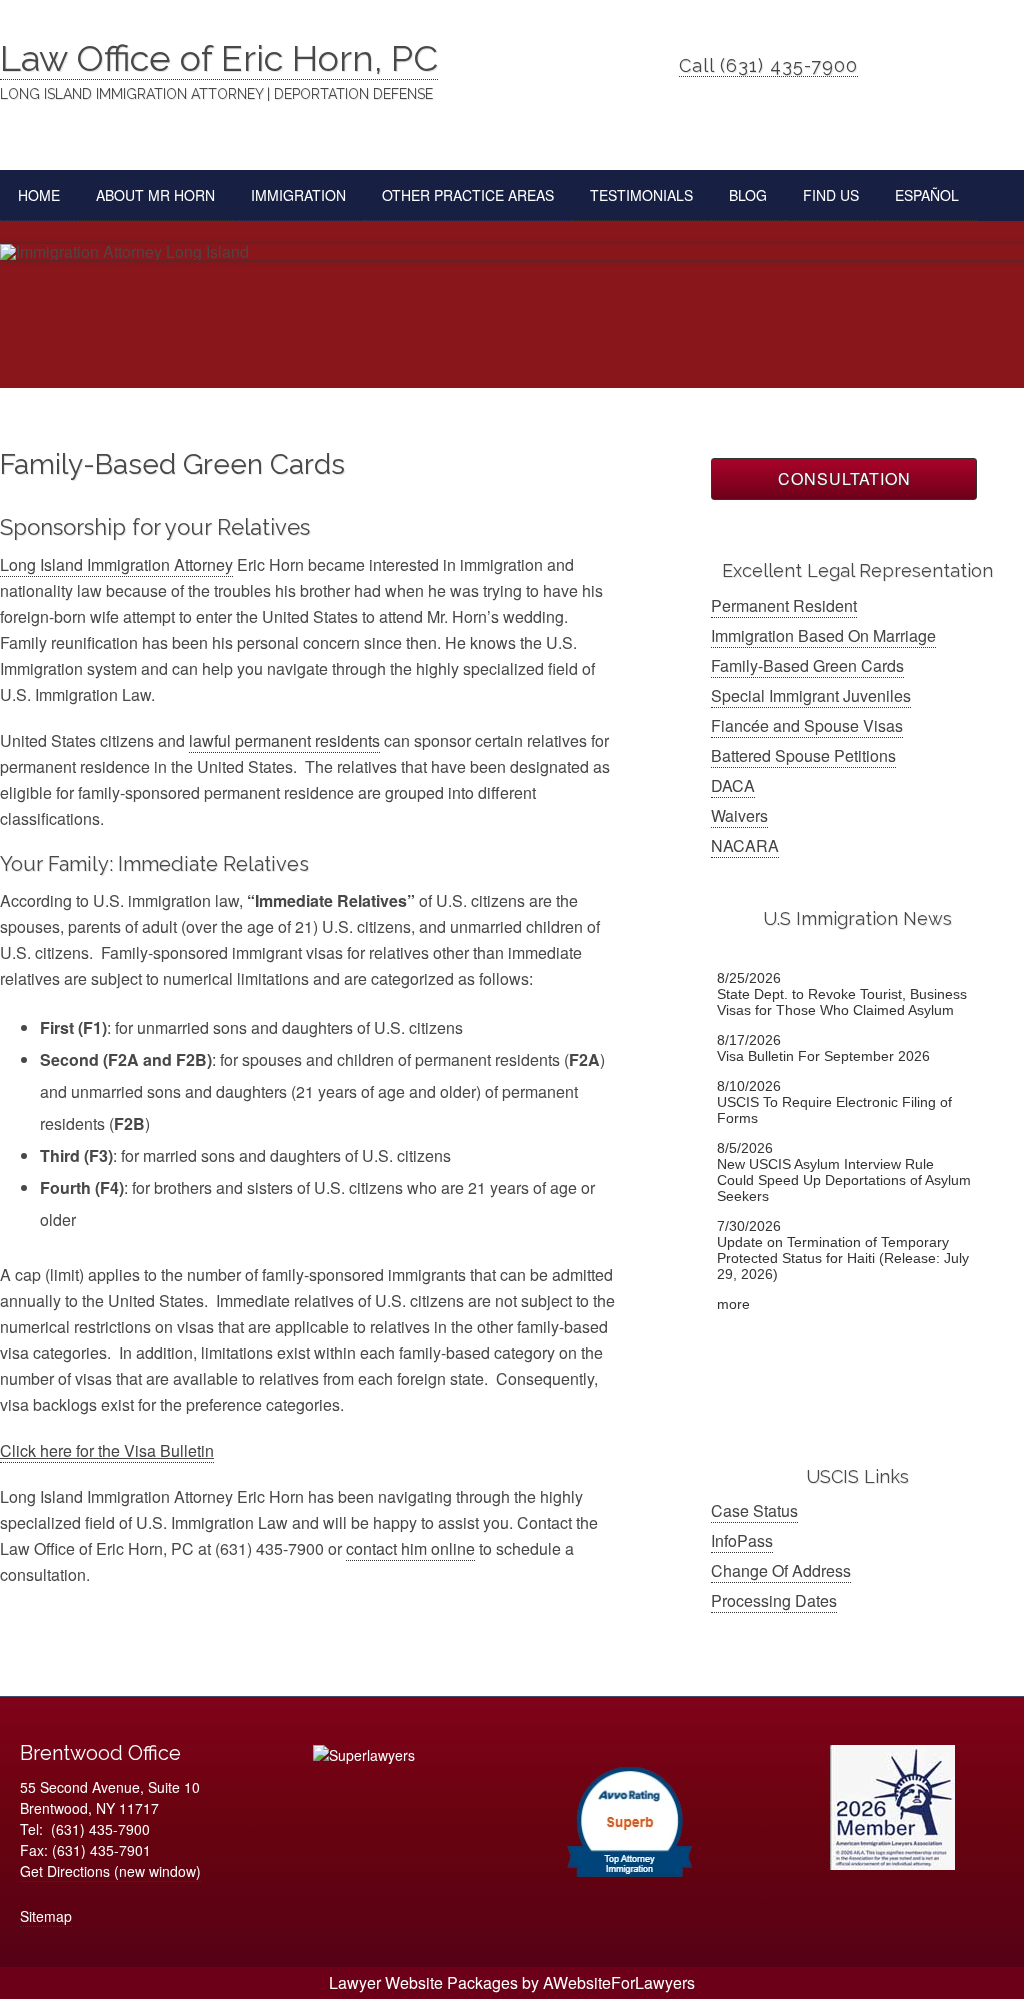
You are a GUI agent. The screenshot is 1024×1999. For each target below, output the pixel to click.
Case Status (754, 1510)
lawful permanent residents (284, 740)
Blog (748, 195)
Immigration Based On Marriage (823, 635)
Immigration (289, 195)
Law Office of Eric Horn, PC (219, 58)
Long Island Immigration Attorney (116, 564)
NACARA (745, 845)
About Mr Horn (155, 195)
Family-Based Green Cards (807, 665)
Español (927, 195)
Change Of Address (781, 1570)
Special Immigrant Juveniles (811, 695)
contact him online (410, 1548)
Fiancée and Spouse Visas (807, 725)
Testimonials (641, 195)
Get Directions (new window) (110, 1871)
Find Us (831, 195)
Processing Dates (774, 1600)
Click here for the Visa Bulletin (107, 1450)
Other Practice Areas (459, 195)
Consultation (844, 478)
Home (39, 195)
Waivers (739, 815)
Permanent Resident (784, 605)
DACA (733, 785)
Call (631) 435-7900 (768, 65)
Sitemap (46, 1916)
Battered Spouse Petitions (803, 755)
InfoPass (742, 1540)
